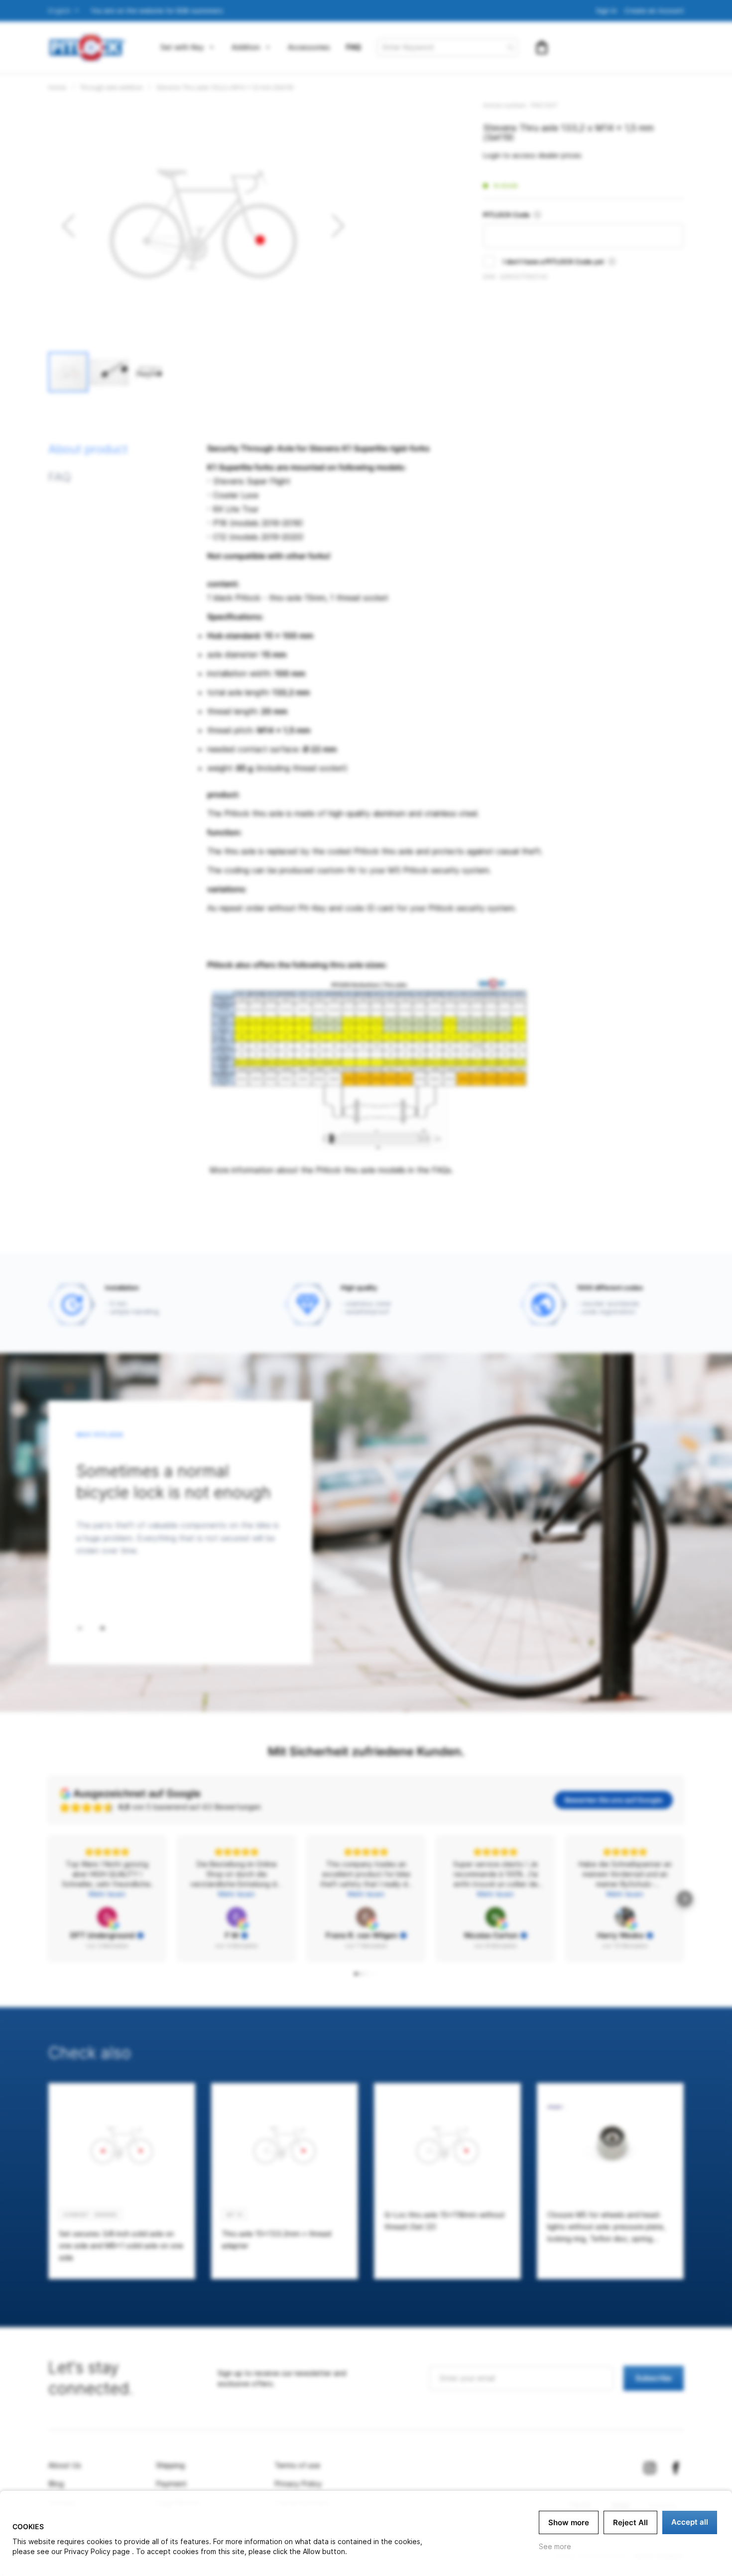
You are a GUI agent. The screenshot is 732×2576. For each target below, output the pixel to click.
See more (555, 2546)
